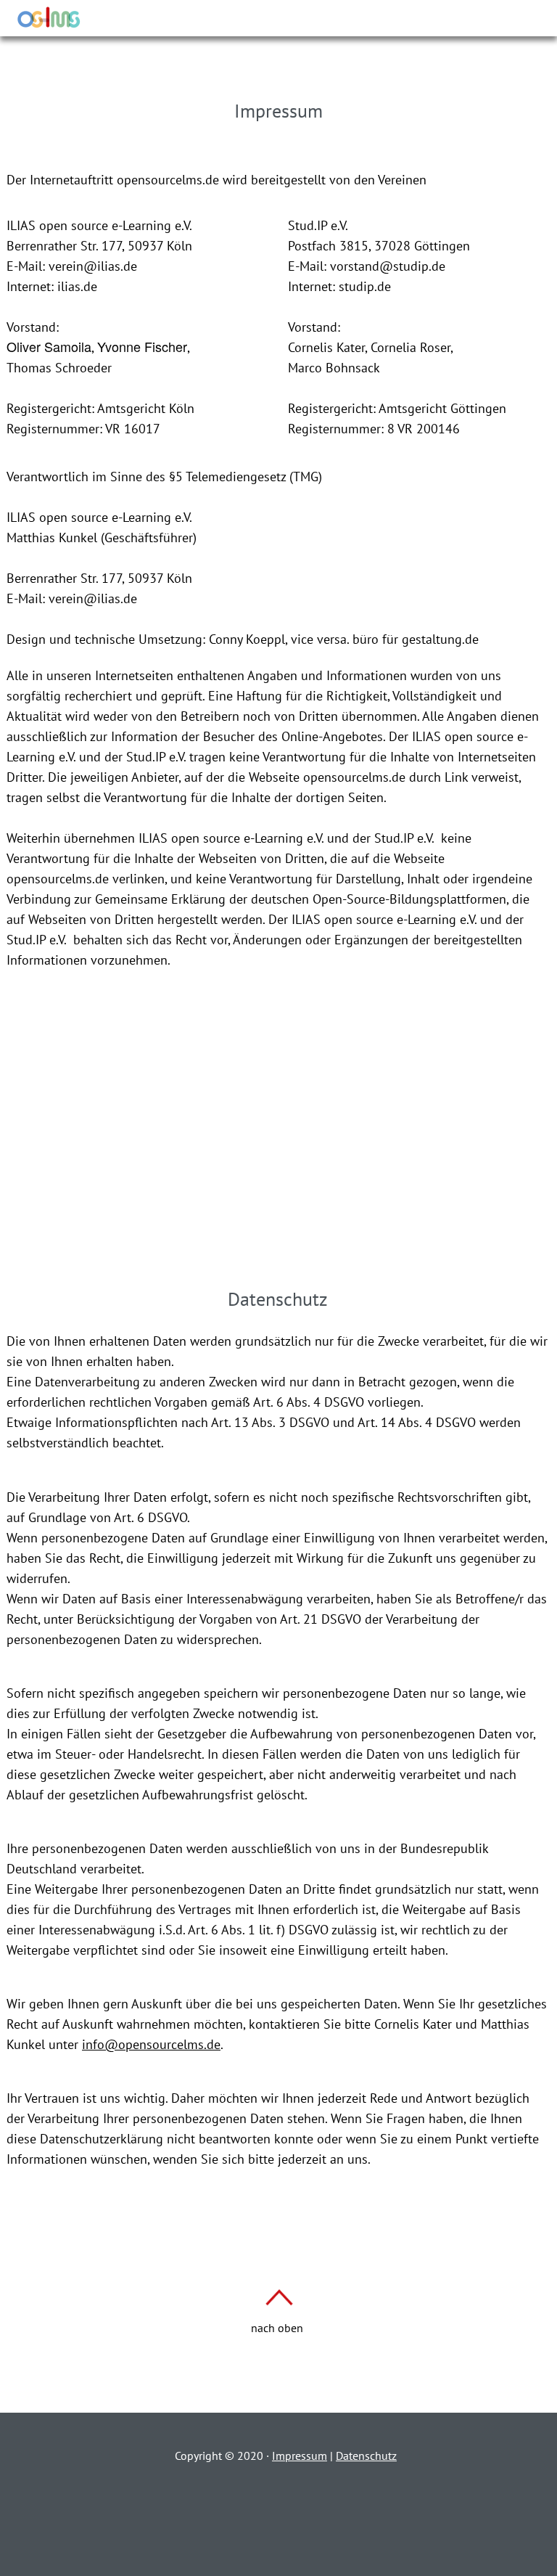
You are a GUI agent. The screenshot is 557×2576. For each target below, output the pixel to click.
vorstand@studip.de (388, 266)
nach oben (277, 2328)
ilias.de (77, 286)
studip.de (365, 286)
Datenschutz (366, 2456)
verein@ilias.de (93, 266)
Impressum (300, 2456)
